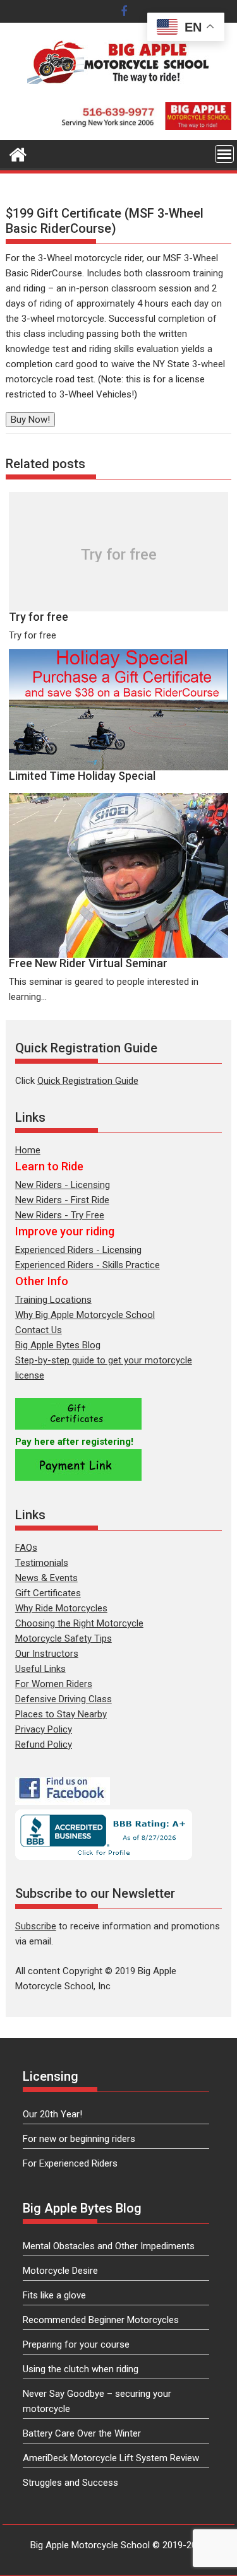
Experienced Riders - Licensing (78, 1250)
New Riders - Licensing (63, 1185)
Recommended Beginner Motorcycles (101, 2320)
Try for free (119, 555)
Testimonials (42, 1563)
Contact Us (39, 1330)
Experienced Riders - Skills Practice (88, 1265)
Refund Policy (44, 1744)
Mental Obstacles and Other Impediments (109, 2246)
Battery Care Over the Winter (82, 2433)
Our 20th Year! (52, 2114)
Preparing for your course (76, 2344)
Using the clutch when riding (81, 2369)
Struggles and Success (70, 2483)
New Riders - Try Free (60, 1215)
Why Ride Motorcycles (61, 1608)
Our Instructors (47, 1654)
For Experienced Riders (70, 2163)
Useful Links (40, 1669)
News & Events (46, 1578)
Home (28, 1150)
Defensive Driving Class (64, 1699)
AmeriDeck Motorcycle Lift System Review (111, 2458)
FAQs (26, 1548)
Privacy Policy (44, 1729)
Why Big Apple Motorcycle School (85, 1315)
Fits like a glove (54, 2295)
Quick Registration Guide (88, 1081)
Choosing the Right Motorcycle (79, 1623)
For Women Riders (54, 1684)
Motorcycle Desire (60, 2271)
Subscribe (36, 1926)
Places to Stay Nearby (61, 1714)
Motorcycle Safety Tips (64, 1638)
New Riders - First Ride (62, 1200)
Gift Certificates (48, 1593)
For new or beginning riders (79, 2139)
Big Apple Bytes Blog (58, 1345)
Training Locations (53, 1300)
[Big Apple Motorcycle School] (18, 153)
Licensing (51, 2076)
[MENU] (224, 154)
